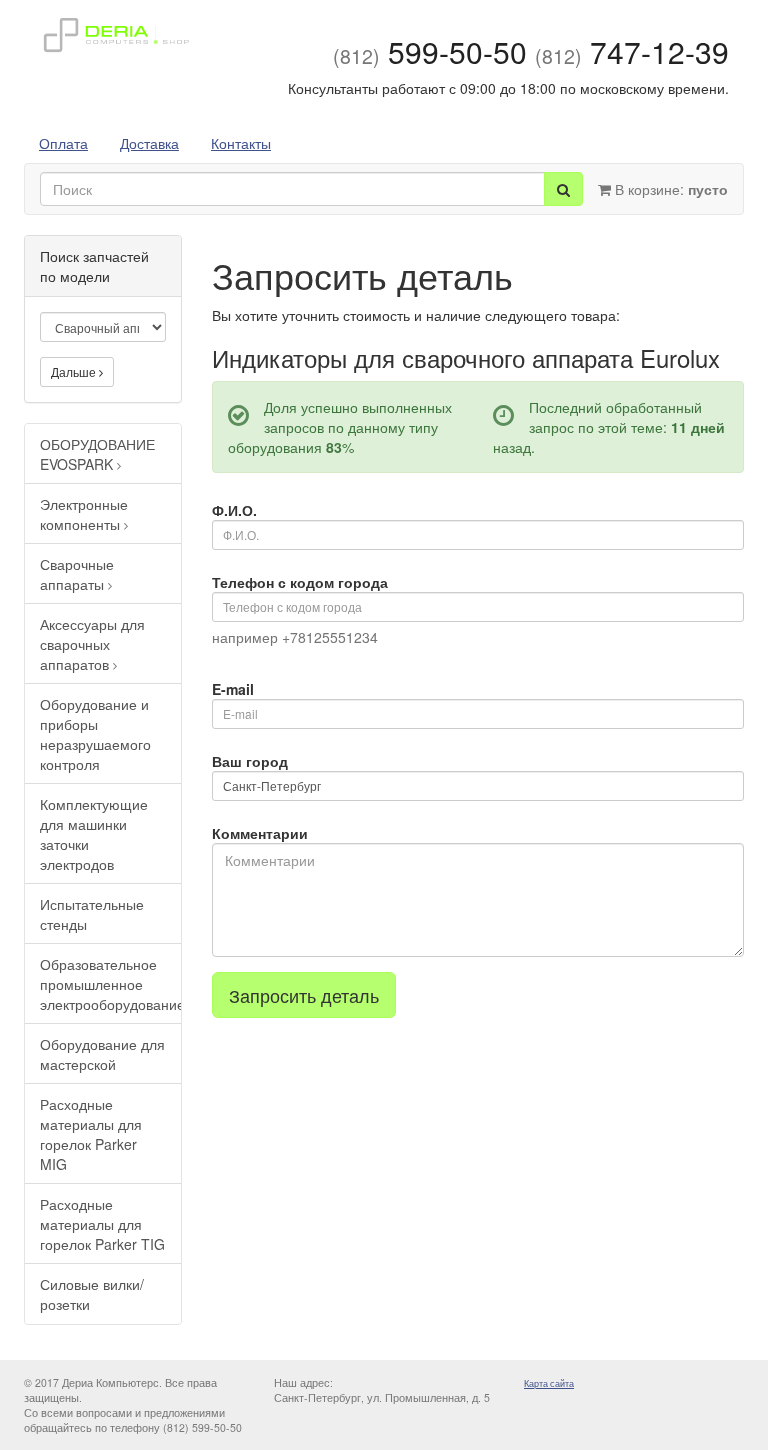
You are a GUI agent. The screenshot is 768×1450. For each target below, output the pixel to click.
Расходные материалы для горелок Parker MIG (91, 1134)
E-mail (233, 689)
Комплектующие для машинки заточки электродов (94, 834)
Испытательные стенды (92, 914)
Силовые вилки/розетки (92, 1294)
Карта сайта (549, 1383)
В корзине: (669, 189)
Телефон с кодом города (300, 582)
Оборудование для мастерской (102, 1054)
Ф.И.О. (234, 510)
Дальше (75, 371)
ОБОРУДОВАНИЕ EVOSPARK (97, 454)
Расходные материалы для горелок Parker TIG (102, 1224)
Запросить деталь (304, 995)
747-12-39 (632, 51)
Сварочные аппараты (77, 574)
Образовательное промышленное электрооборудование (110, 984)
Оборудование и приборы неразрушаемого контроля (95, 734)
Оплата (63, 143)
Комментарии (260, 833)
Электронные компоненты (84, 514)
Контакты (241, 143)
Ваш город (250, 761)
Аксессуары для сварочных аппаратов (92, 644)
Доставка (149, 143)
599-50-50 (430, 51)
